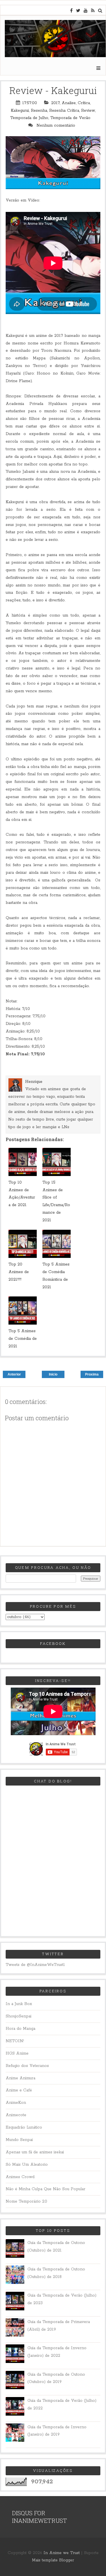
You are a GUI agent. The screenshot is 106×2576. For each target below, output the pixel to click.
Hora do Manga (20, 2029)
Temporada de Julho (29, 118)
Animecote (16, 2115)
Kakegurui (20, 111)
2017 (55, 103)
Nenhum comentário (57, 126)
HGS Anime (17, 2053)
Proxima (92, 1374)
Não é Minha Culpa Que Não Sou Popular (46, 2189)
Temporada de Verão (70, 118)
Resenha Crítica (64, 111)
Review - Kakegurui (53, 90)
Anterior (14, 1374)
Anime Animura (20, 2078)
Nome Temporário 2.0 (26, 2201)
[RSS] (95, 11)
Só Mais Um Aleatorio (27, 2165)
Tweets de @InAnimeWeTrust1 (35, 1965)
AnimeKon (16, 2103)
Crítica (84, 103)
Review (88, 111)
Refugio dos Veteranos (27, 2066)
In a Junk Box (19, 2004)
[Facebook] (73, 11)
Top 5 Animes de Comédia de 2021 (23, 1339)
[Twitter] (80, 11)
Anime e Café (19, 2090)
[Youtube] (87, 11)
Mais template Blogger (53, 2560)
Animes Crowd (20, 2177)
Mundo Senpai (19, 2140)
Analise (69, 103)
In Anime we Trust (62, 2553)
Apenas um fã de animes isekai (35, 2152)
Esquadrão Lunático (24, 2127)
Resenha (39, 111)
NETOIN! (15, 2041)
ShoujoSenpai (19, 2016)
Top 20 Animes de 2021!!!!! (19, 1272)
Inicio (53, 1374)
